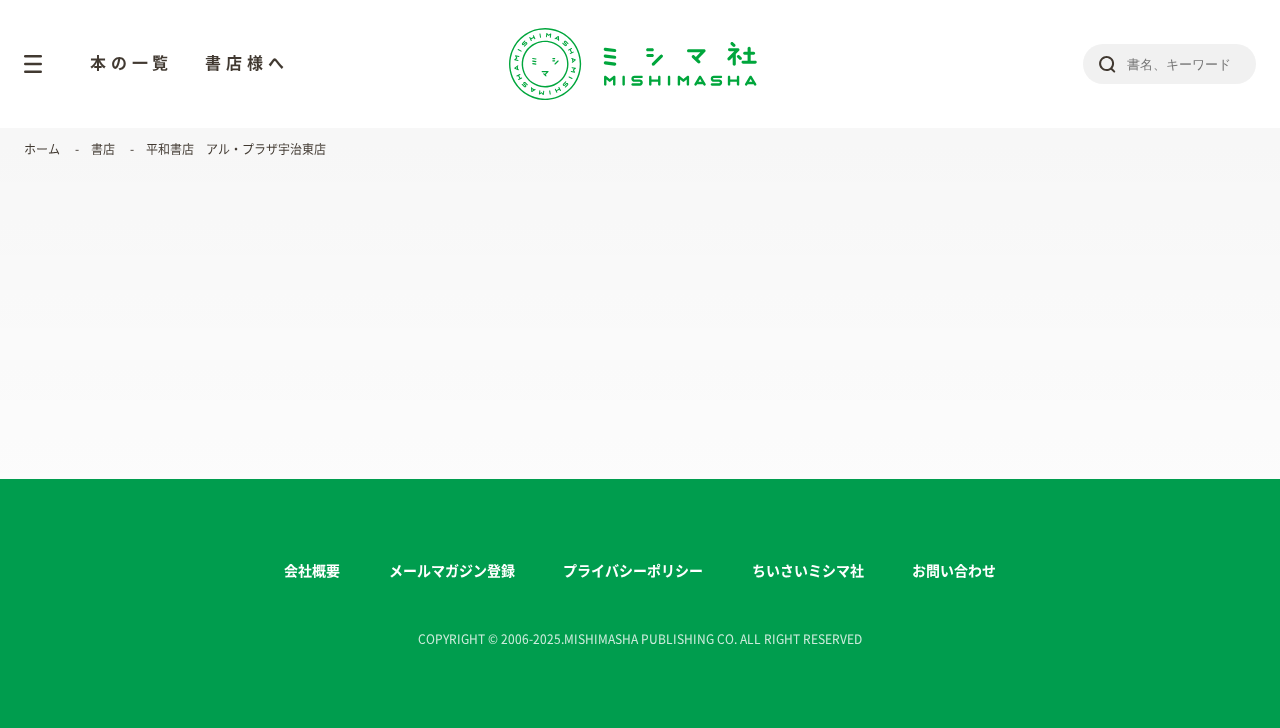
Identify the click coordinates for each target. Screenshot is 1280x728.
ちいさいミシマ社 (808, 571)
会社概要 (312, 571)
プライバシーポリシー (633, 571)
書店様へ (246, 63)
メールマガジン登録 (452, 571)
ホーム (42, 149)
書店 (103, 149)
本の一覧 (131, 63)
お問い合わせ (954, 571)
